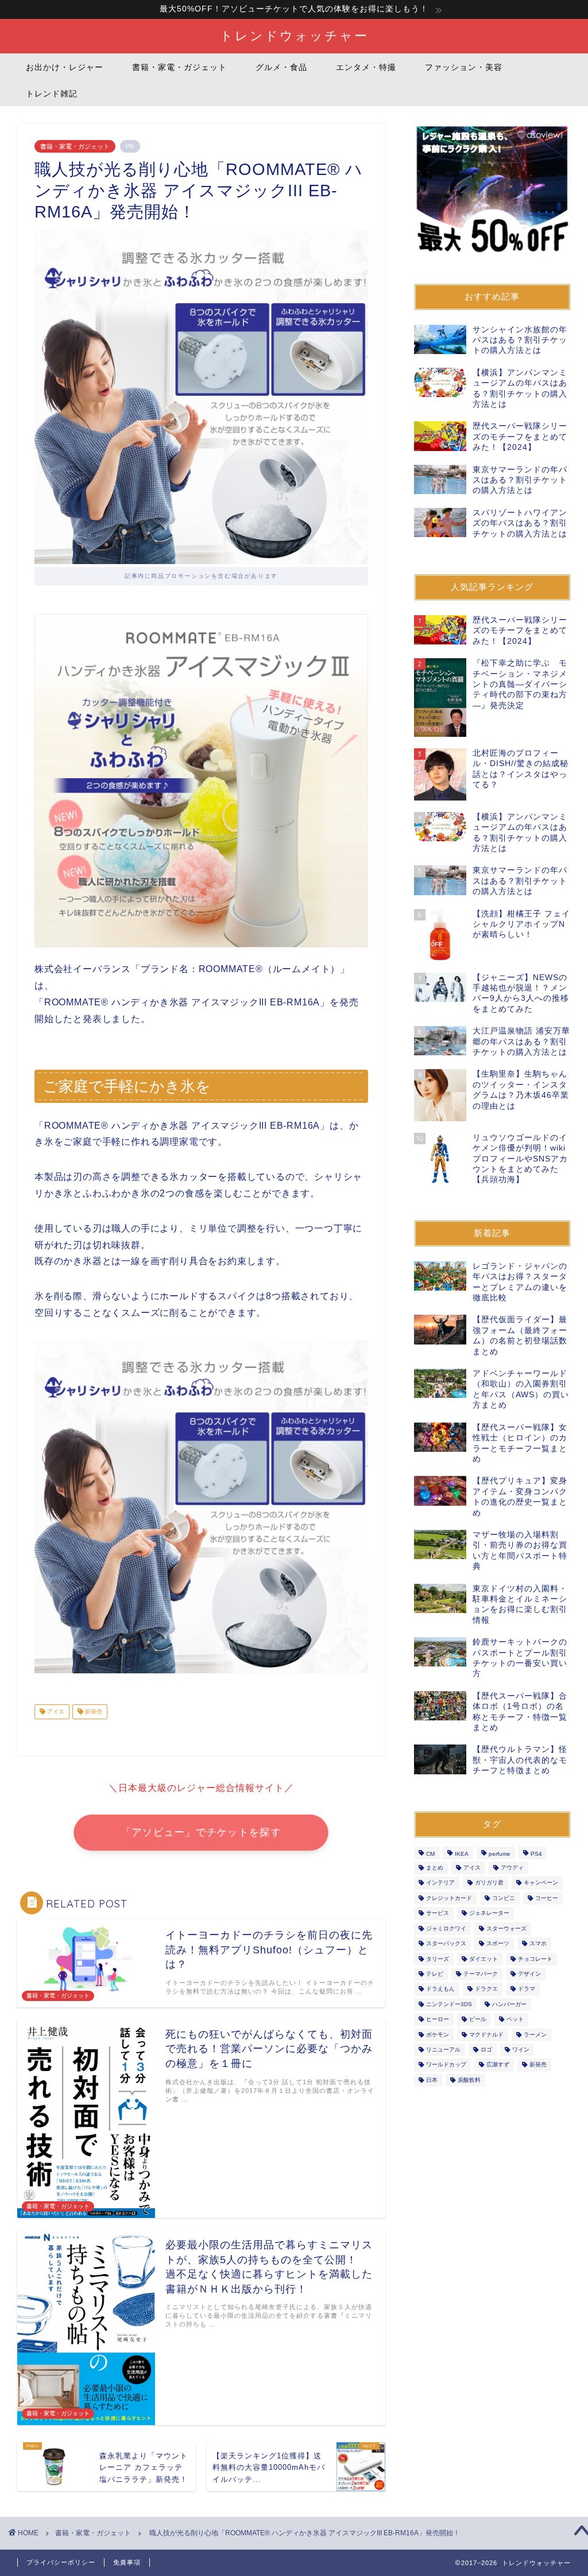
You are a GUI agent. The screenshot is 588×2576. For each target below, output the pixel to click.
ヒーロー (438, 2020)
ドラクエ (486, 1989)
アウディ (512, 1868)
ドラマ (527, 1989)
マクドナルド (486, 2035)
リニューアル (443, 2049)
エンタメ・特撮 (366, 67)
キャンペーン (541, 1883)
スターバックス (446, 1944)
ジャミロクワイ (446, 1928)
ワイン (521, 2049)
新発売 (93, 1711)
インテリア (440, 1883)
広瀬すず (498, 2065)
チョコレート (535, 1959)
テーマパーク (481, 1974)
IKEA (462, 1854)
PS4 (536, 1854)
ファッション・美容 (464, 67)
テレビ (435, 1974)
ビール (478, 2020)
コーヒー (547, 1898)
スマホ (538, 1944)
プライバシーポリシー (61, 2562)
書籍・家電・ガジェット (179, 67)
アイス (55, 1711)
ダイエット (483, 1959)
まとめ (435, 1868)
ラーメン (535, 2035)
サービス (438, 1913)
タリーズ (438, 1959)
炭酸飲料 (469, 2080)
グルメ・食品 (281, 67)
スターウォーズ (506, 1928)
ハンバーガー (509, 2004)
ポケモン (438, 2035)
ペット (515, 2020)
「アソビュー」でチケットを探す (201, 1832)
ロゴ (486, 2049)
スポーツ (498, 1944)
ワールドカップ (446, 2065)
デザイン (529, 1974)
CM (430, 1854)
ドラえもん (440, 1989)
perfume (500, 1854)
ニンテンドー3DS (449, 2004)
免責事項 (127, 2562)
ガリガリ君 (489, 1883)
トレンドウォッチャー (294, 35)
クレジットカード (449, 1898)
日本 (432, 2080)
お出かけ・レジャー (65, 67)
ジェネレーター (489, 1913)
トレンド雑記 (52, 94)
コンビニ (504, 1898)
